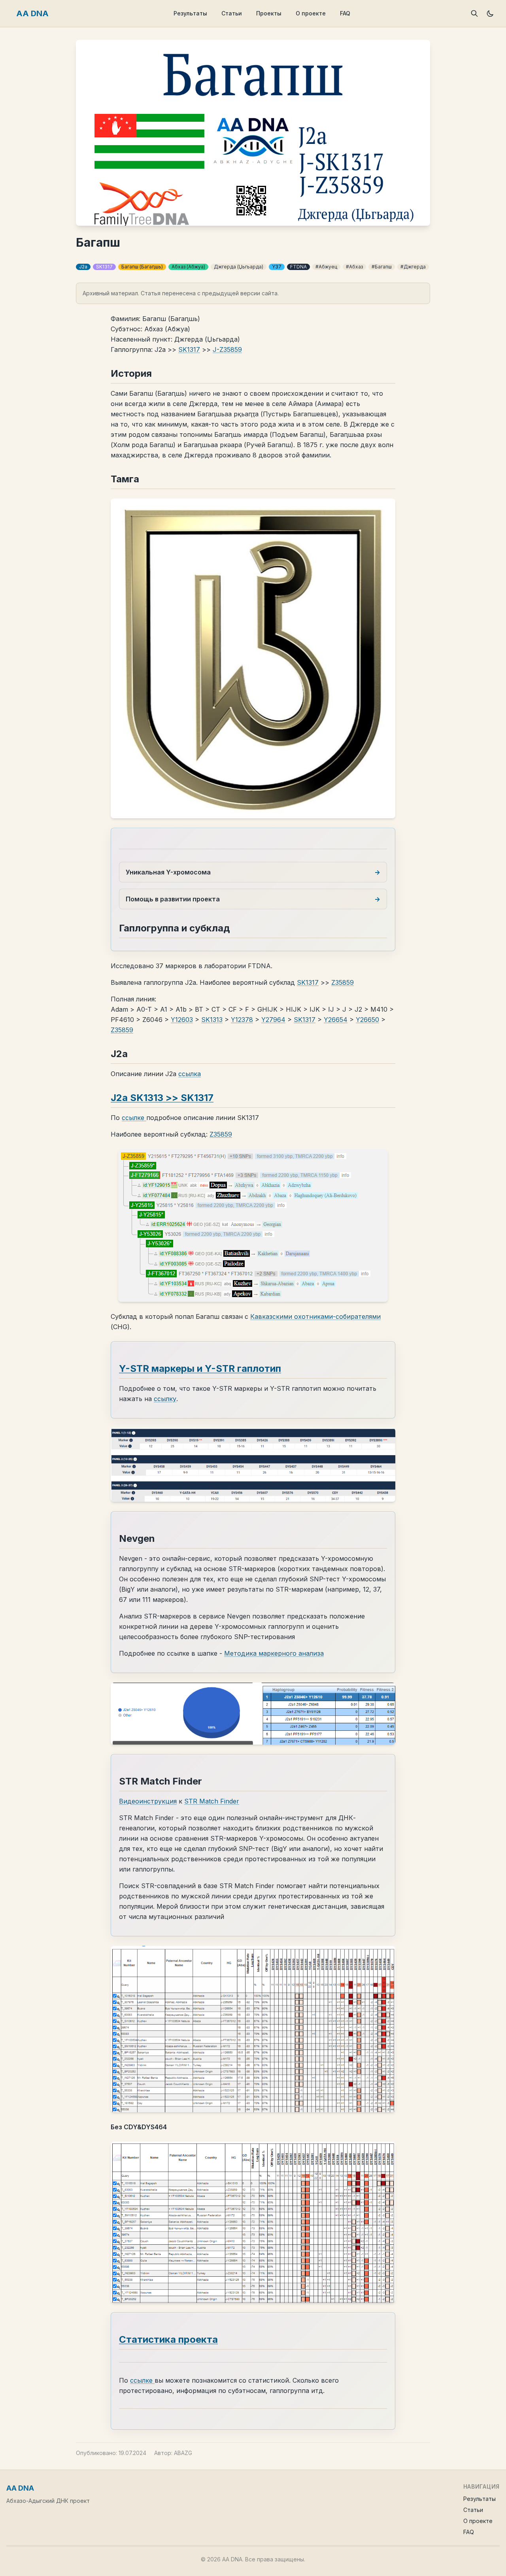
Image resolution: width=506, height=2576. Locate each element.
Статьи (232, 13)
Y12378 (242, 1020)
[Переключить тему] (490, 13)
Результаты (190, 13)
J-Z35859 (227, 349)
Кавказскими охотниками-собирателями (315, 1316)
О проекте (311, 13)
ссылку (165, 1399)
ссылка (190, 1074)
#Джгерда (413, 267)
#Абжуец (326, 267)
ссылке (134, 1118)
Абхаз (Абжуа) (188, 267)
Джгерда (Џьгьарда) (239, 267)
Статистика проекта (168, 2339)
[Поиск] (474, 13)
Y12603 (182, 1020)
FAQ (345, 13)
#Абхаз (354, 267)
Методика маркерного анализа (274, 1653)
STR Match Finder (212, 1801)
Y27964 (273, 1020)
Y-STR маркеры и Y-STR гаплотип (200, 1368)
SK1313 (212, 1020)
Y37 (277, 267)
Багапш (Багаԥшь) (142, 267)
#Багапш (382, 267)
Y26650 (367, 1020)
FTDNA (298, 267)
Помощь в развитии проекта (173, 899)
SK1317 (104, 267)
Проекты (269, 13)
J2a (83, 267)
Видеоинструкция (148, 1801)
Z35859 (343, 982)
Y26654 (336, 1020)
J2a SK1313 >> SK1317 (162, 1098)
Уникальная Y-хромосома (168, 872)
